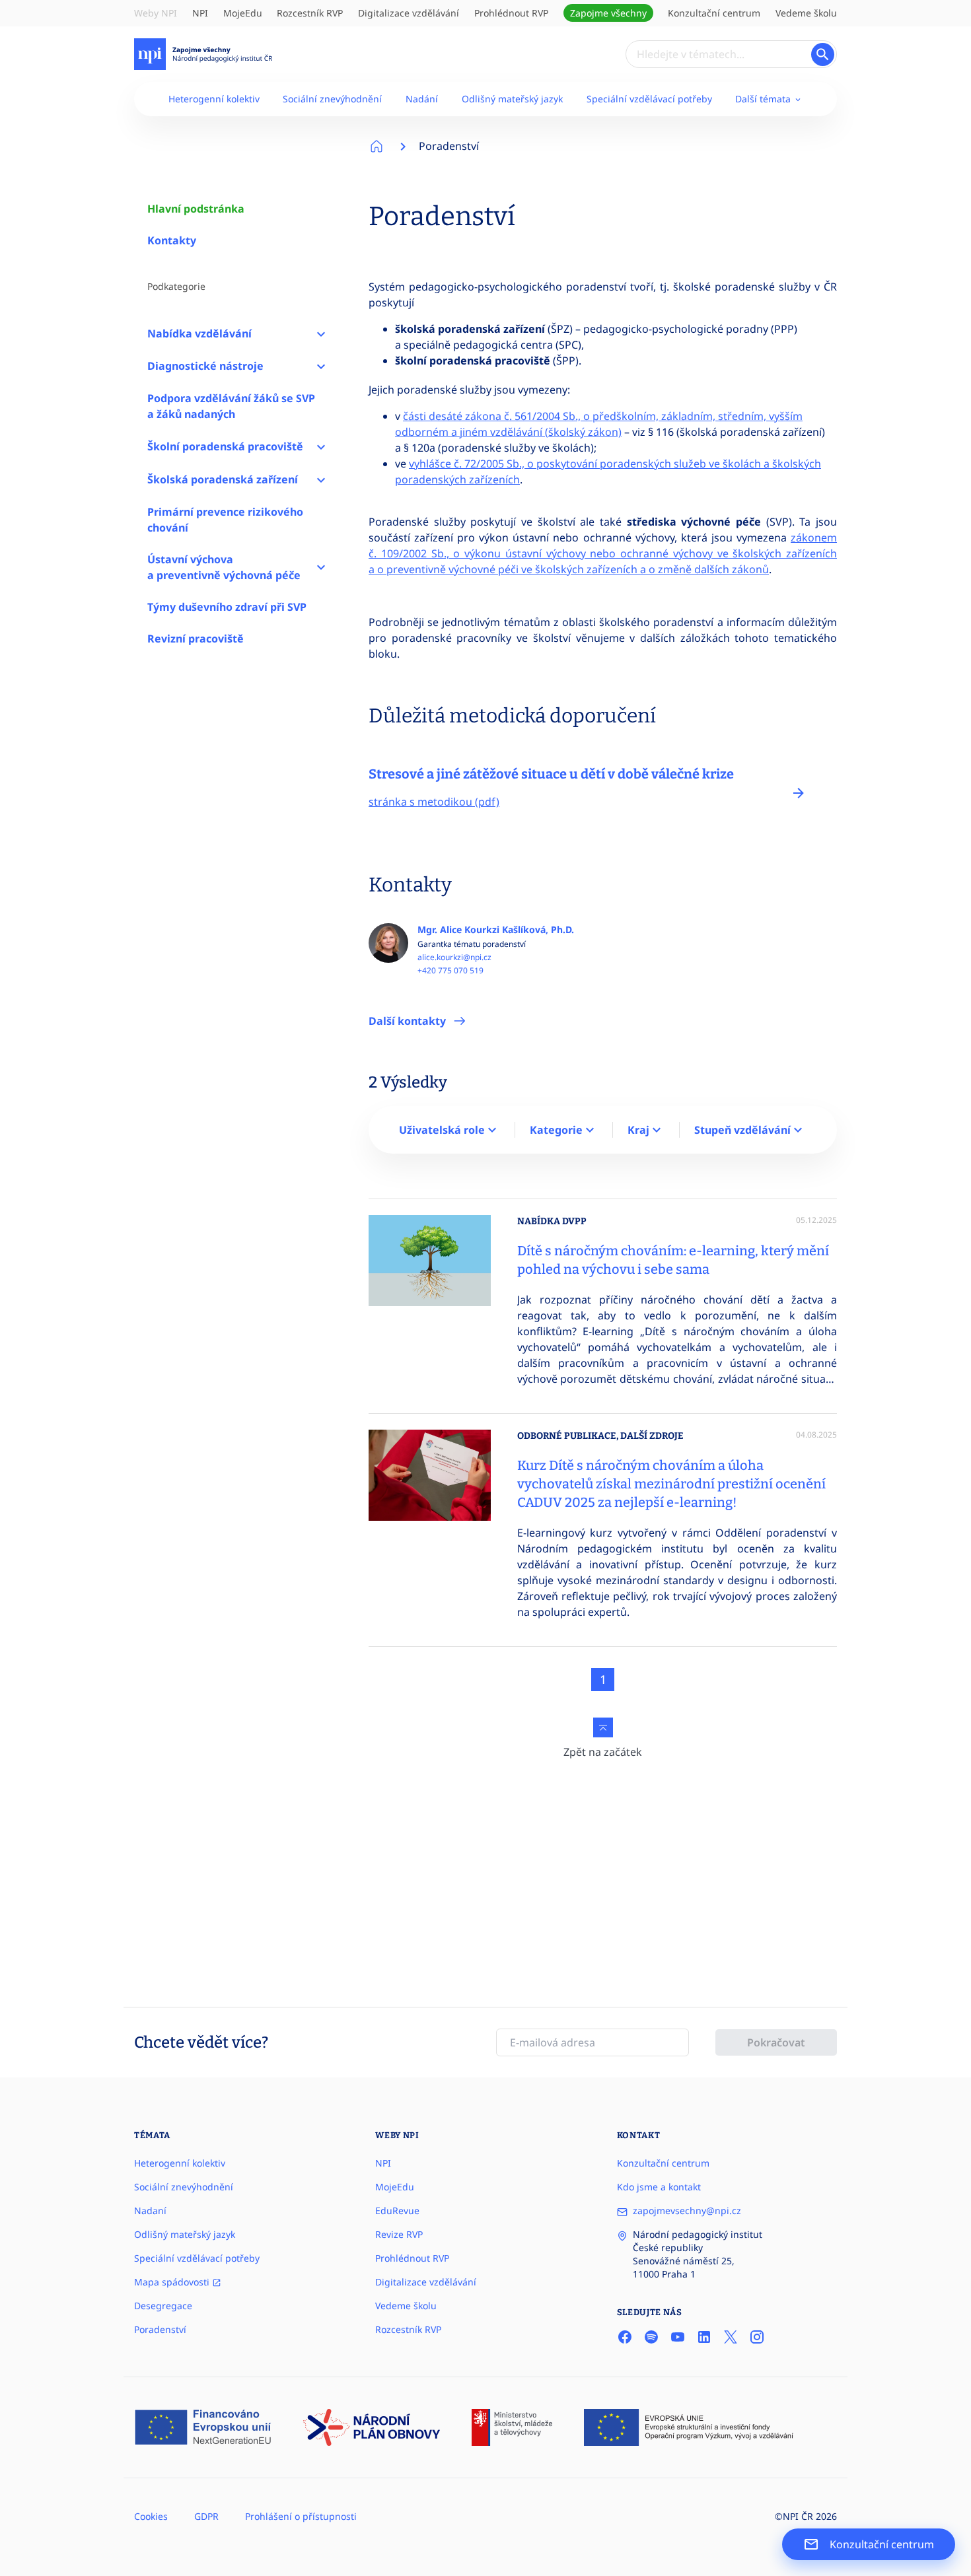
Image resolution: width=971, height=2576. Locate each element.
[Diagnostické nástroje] (321, 366)
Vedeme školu (806, 13)
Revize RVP (399, 2234)
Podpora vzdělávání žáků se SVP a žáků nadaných (231, 406)
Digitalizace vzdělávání (409, 13)
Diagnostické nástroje (205, 366)
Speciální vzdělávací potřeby (649, 99)
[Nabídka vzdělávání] (321, 333)
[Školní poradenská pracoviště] (321, 446)
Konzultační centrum (714, 13)
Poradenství (449, 146)
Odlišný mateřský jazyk (512, 99)
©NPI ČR (794, 2516)
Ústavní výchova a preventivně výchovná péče (224, 567)
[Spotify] (651, 2337)
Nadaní (150, 2210)
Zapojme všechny (608, 13)
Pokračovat (776, 2042)
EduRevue (397, 2210)
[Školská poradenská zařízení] (321, 479)
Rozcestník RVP (310, 13)
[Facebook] (625, 2337)
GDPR (206, 2516)
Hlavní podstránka (196, 209)
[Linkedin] (704, 2337)
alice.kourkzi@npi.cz (454, 957)
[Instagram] (757, 2337)
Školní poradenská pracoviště (225, 446)
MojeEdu (243, 13)
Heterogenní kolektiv (214, 99)
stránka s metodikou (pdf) (434, 802)
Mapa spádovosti (173, 2282)
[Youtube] (678, 2337)
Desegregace (163, 2306)
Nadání (422, 99)
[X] (731, 2337)
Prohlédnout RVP (511, 13)
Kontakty (172, 240)
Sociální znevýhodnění (332, 99)
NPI (200, 13)
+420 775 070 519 (450, 971)
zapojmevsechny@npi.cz (687, 2210)
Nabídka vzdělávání (199, 333)
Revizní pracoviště (196, 639)
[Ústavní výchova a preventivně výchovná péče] (321, 567)
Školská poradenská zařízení (223, 479)
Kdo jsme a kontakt (659, 2187)
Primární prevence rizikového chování (225, 520)
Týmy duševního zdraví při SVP (227, 607)
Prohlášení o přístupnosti (301, 2516)
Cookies (151, 2516)
